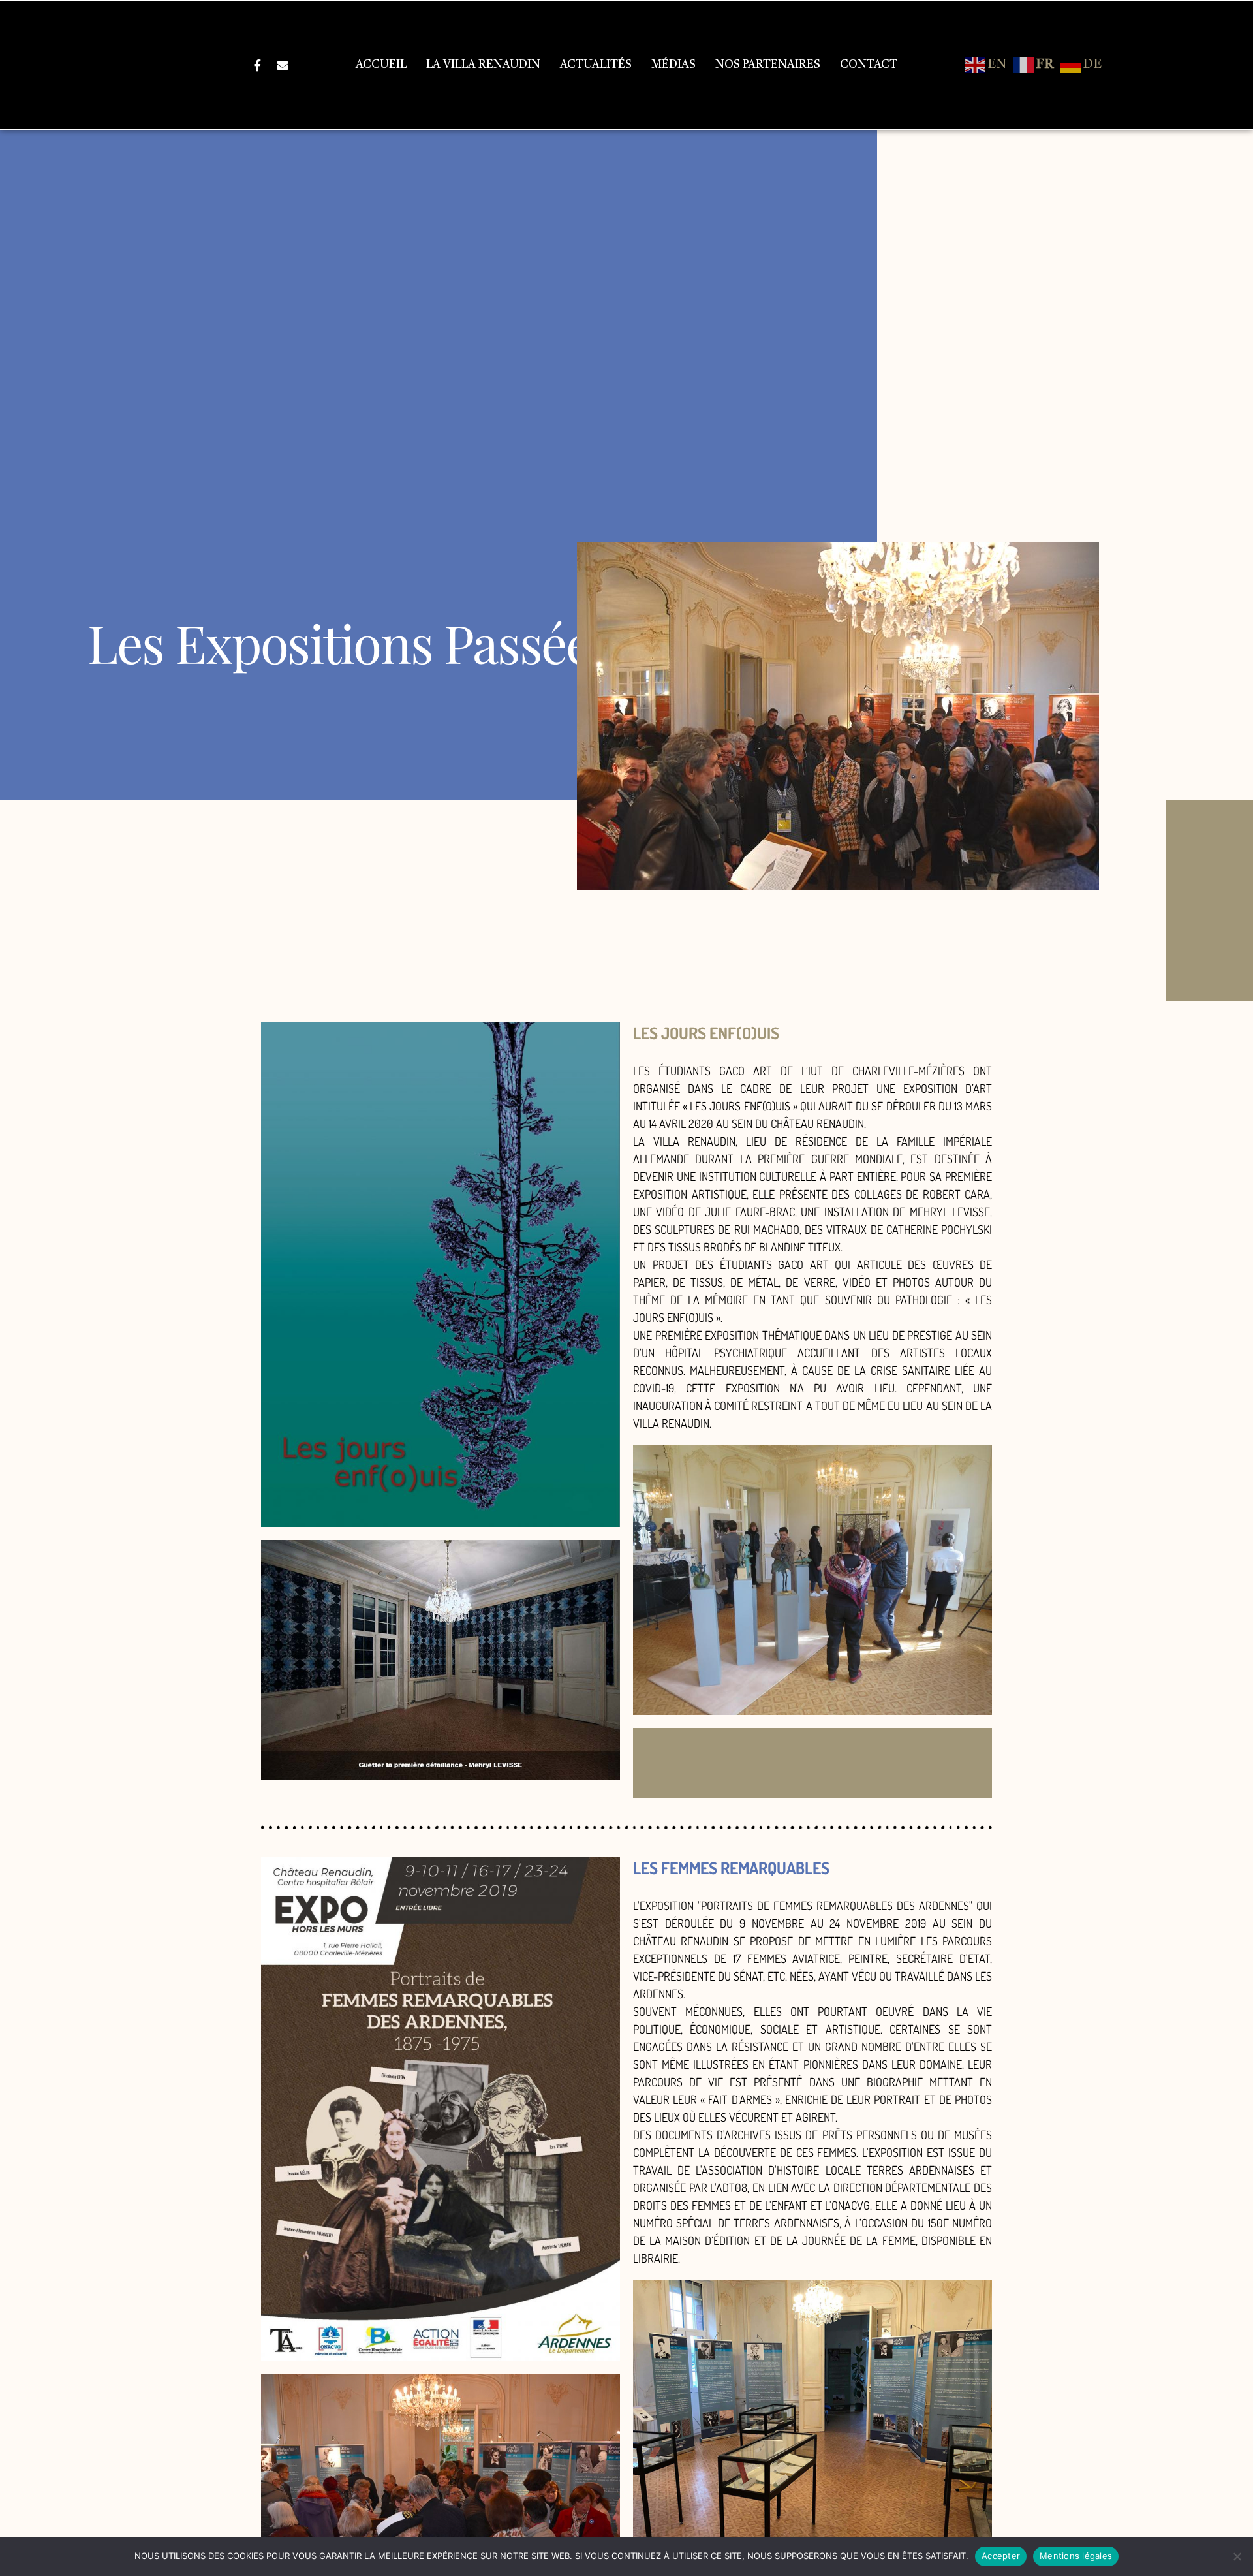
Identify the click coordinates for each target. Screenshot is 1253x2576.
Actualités (596, 65)
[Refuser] (1237, 2556)
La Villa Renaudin (483, 65)
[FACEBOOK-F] (258, 65)
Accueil (381, 65)
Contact (869, 65)
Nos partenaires (768, 65)
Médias (673, 65)
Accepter (1001, 2556)
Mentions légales (1076, 2556)
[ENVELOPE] (283, 65)
